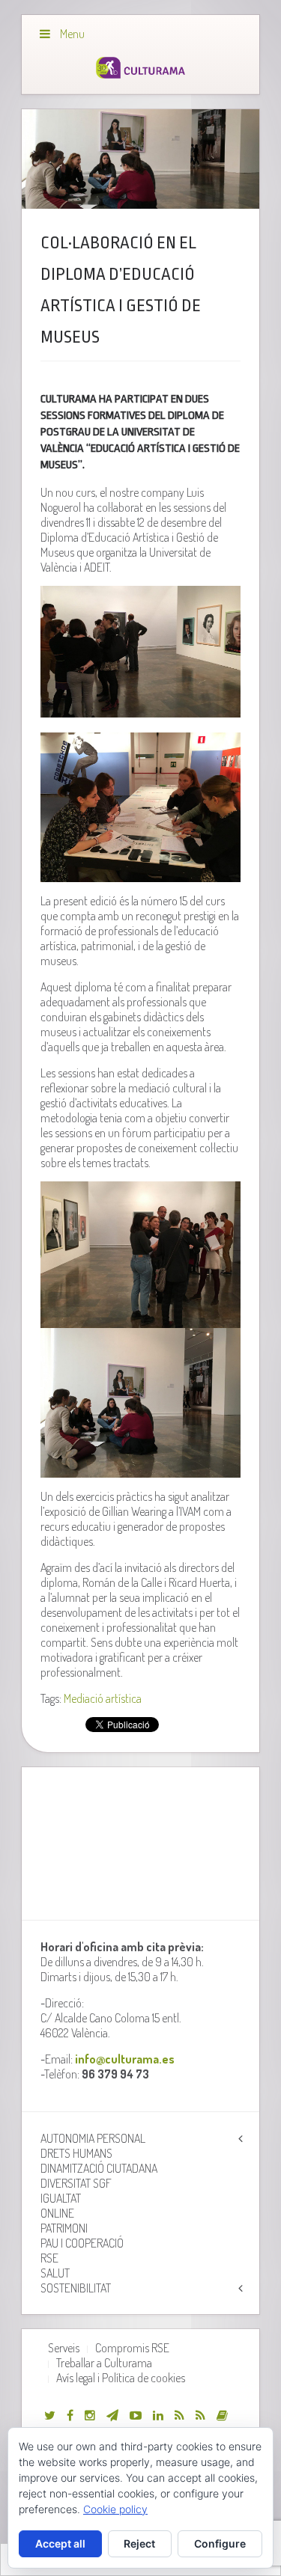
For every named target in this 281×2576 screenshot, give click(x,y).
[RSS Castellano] (200, 2415)
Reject (139, 2543)
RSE (49, 2258)
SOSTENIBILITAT (76, 2288)
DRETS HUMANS (76, 2153)
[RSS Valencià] (179, 2415)
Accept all (60, 2543)
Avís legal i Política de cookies (121, 2378)
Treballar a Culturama (104, 2363)
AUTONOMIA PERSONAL (93, 2138)
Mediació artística (103, 1698)
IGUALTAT (61, 2198)
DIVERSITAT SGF (76, 2183)
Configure (220, 2543)
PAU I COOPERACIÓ (82, 2243)
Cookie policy (115, 2509)
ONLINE (57, 2213)
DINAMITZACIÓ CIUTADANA (99, 2168)
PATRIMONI (64, 2228)
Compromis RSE (132, 2348)
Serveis (64, 2348)
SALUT (55, 2273)
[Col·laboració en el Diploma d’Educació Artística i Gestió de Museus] (140, 159)
